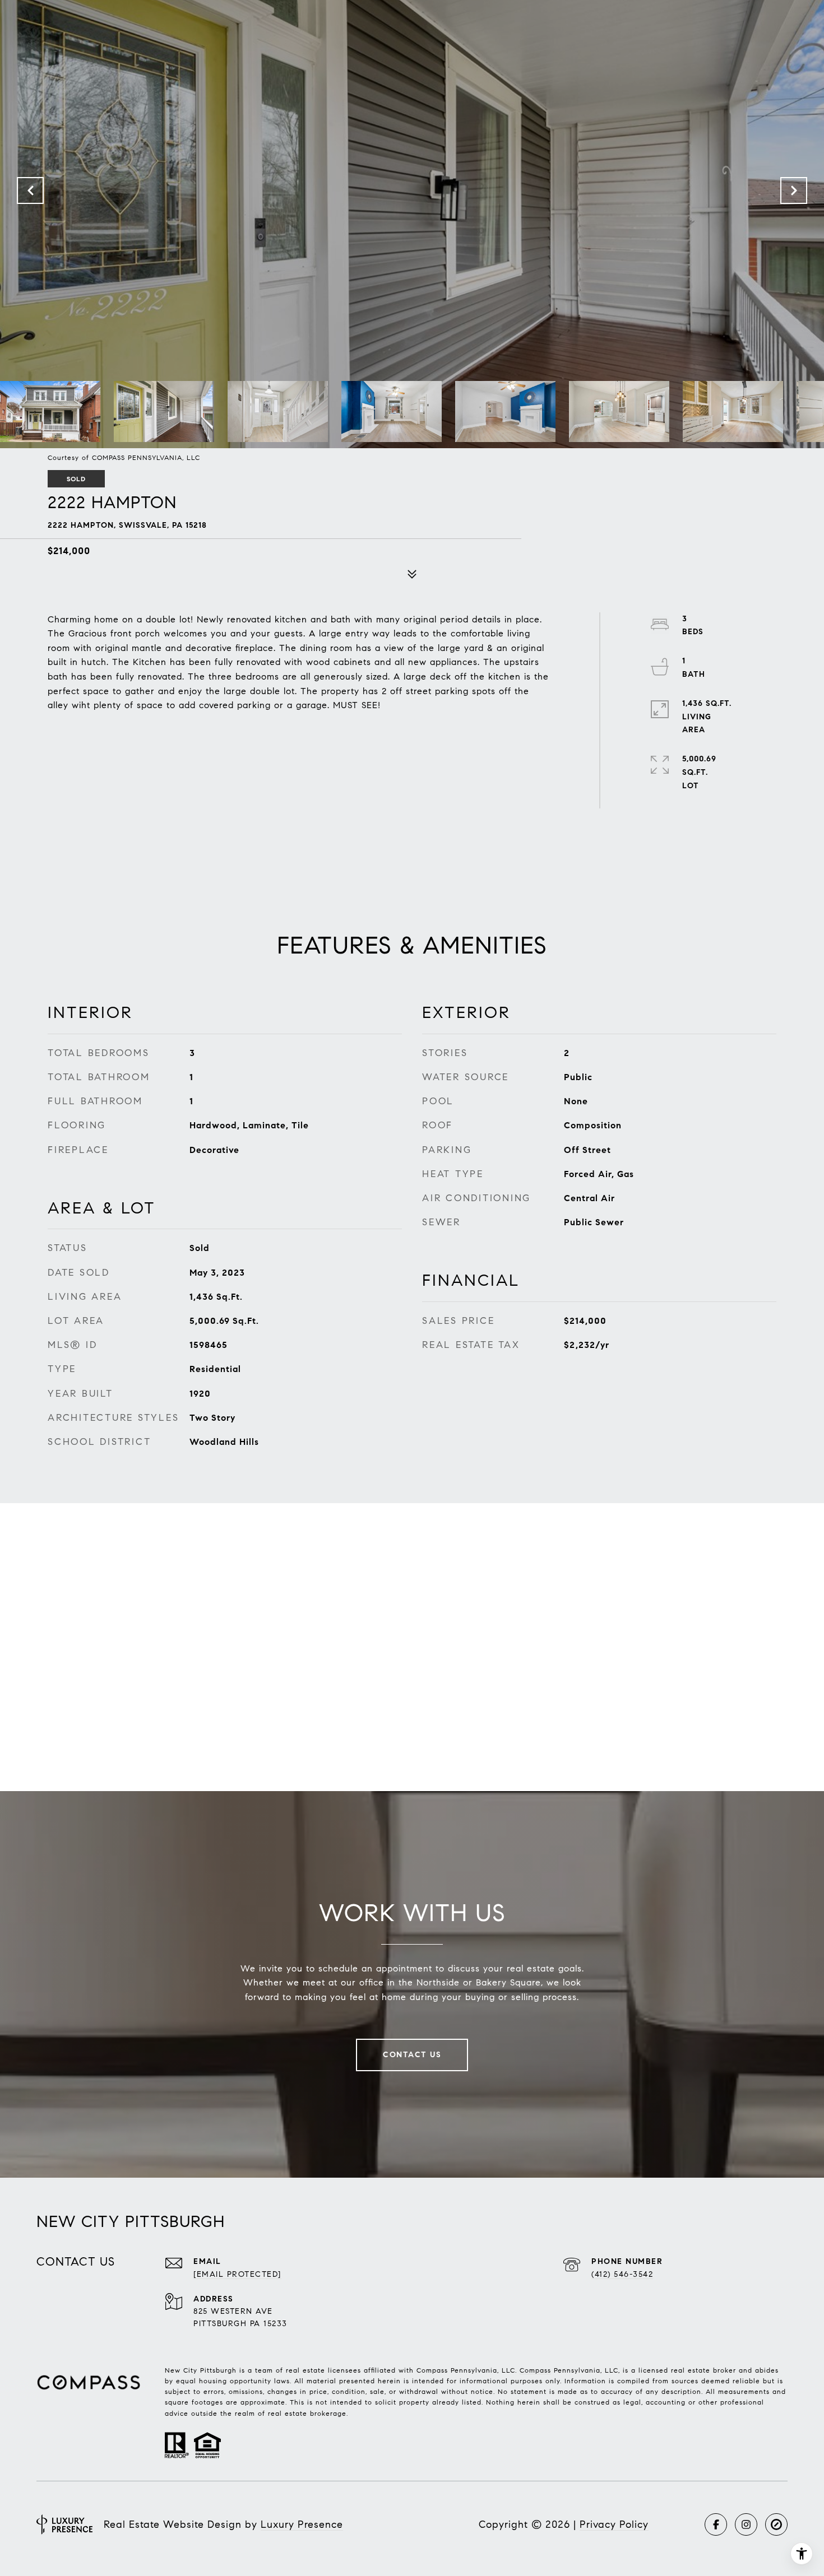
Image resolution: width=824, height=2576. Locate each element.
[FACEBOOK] (716, 2524)
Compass (535, 2370)
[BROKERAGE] (776, 2524)
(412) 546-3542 (622, 2274)
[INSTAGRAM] (746, 2524)
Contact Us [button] (412, 2055)
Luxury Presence (302, 2524)
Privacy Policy (614, 2524)
